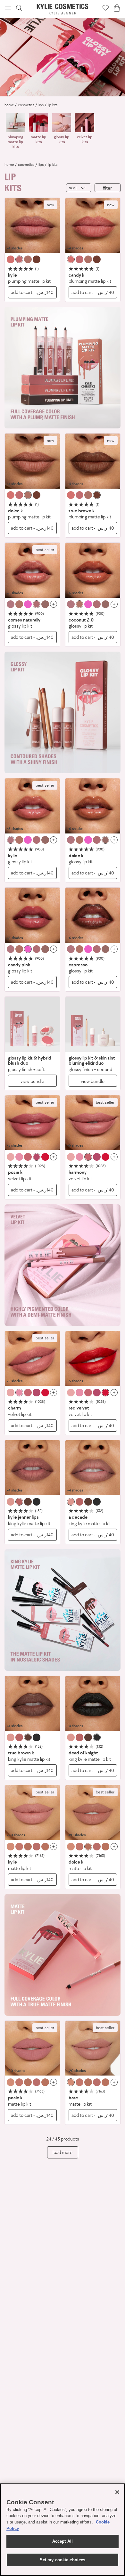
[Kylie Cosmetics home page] (63, 9)
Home (9, 105)
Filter (107, 188)
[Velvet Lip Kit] (32, 1123)
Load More (63, 2152)
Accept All (63, 2541)
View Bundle (32, 1081)
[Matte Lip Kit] (32, 1813)
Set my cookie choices (63, 2560)
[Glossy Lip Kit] (32, 570)
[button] (9, 8)
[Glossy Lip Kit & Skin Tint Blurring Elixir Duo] (93, 1024)
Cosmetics (26, 105)
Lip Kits (53, 105)
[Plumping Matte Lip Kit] (32, 225)
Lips (41, 105)
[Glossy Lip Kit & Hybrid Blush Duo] (32, 1024)
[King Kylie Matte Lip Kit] (32, 1468)
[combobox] (79, 188)
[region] (63, 2530)
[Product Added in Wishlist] (106, 8)
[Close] (117, 2492)
